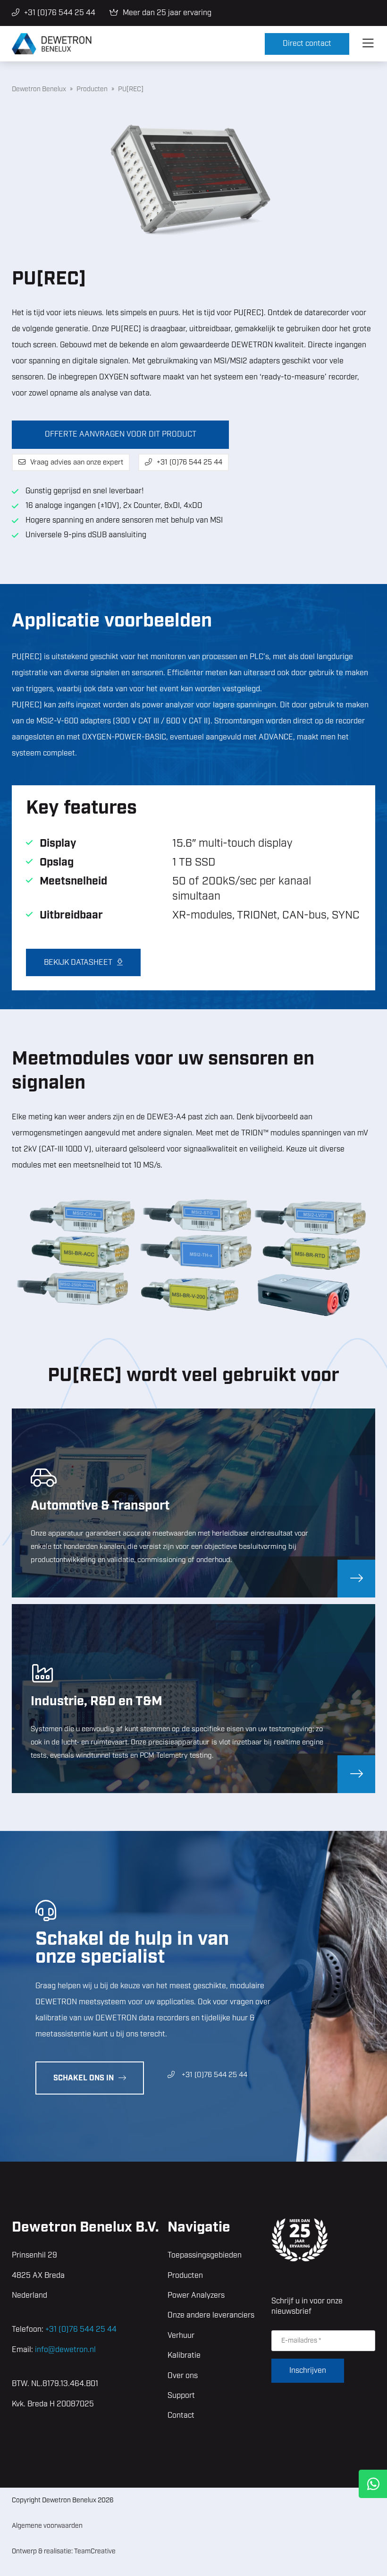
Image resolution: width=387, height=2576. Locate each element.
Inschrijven (308, 2371)
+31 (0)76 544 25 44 (60, 13)
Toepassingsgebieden (205, 2255)
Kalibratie (184, 2356)
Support (181, 2396)
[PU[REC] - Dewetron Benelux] (138, 44)
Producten (185, 2276)
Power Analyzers (196, 2296)
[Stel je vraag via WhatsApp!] (373, 2484)
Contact (181, 2416)
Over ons (183, 2376)
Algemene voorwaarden (47, 2526)
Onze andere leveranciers (211, 2315)
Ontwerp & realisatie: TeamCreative (64, 2551)
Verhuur (181, 2336)
